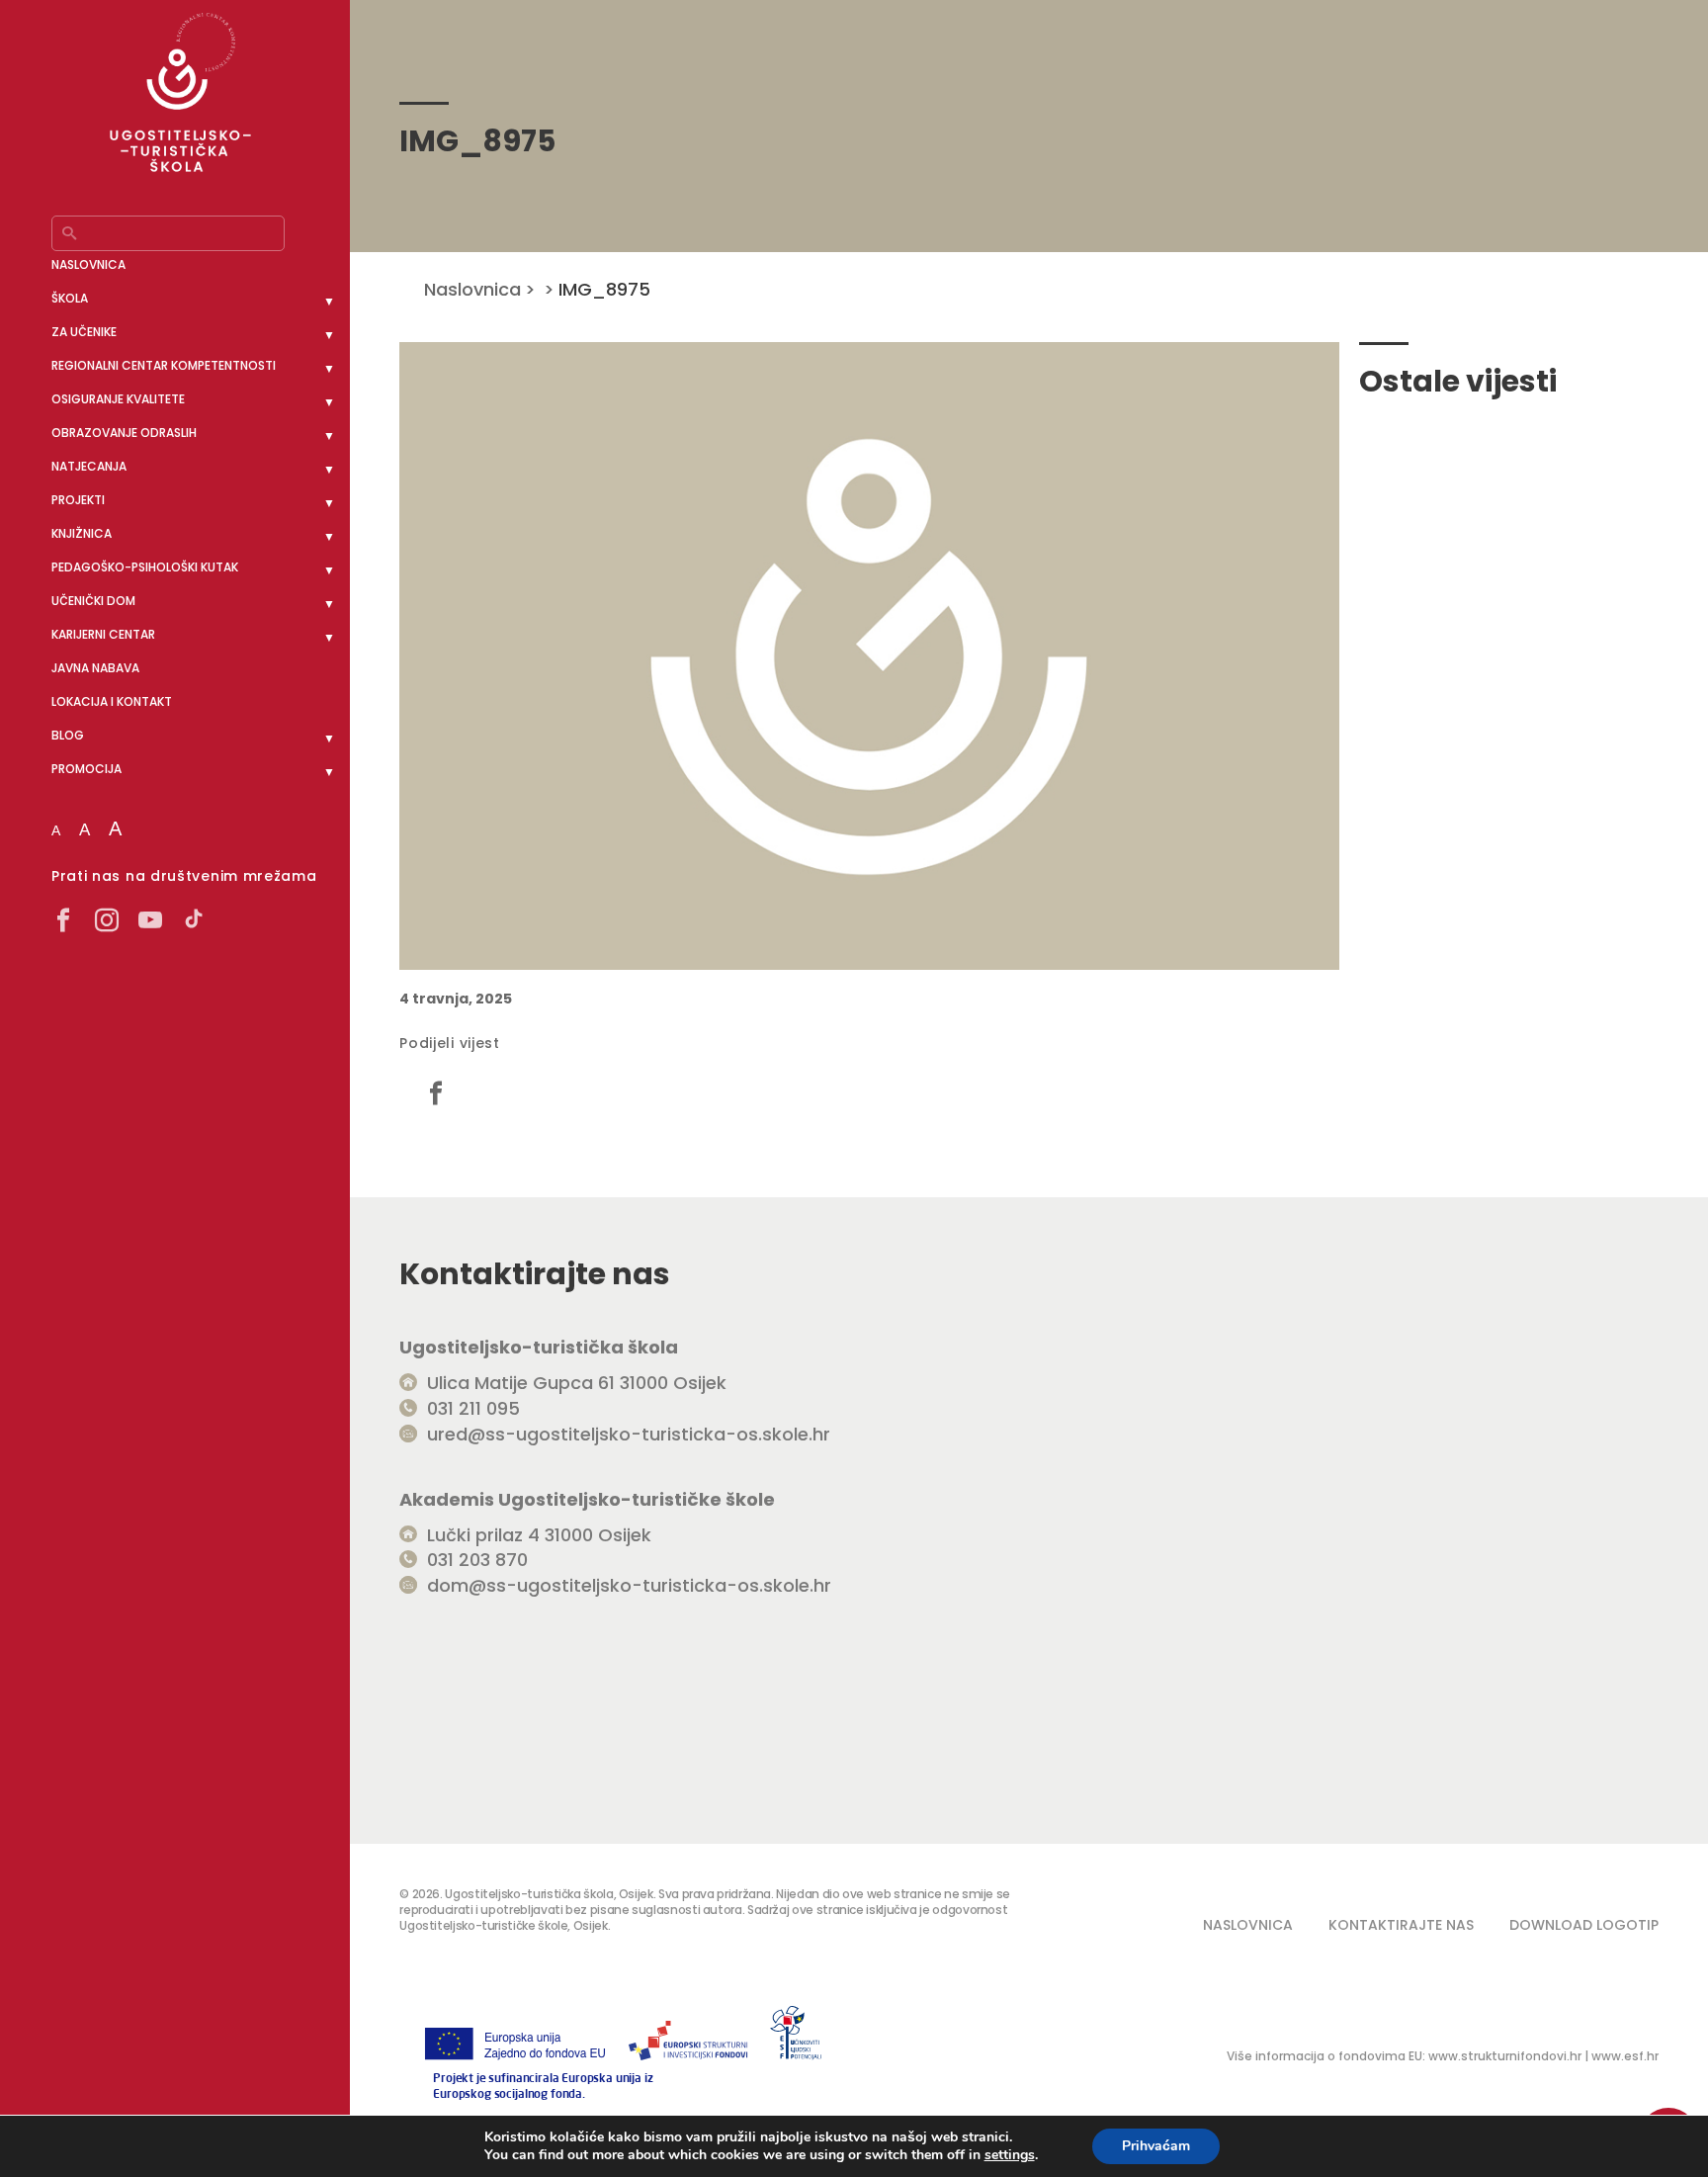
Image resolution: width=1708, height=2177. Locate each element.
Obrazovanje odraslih (124, 433)
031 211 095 (473, 1408)
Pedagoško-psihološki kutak (145, 567)
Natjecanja (89, 466)
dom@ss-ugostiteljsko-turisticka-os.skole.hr (629, 1585)
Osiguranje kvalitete (118, 399)
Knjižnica (82, 533)
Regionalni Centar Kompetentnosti (164, 365)
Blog (68, 735)
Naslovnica (88, 264)
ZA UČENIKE (84, 332)
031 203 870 (477, 1560)
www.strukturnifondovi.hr (1505, 2056)
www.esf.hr (1625, 2056)
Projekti (78, 500)
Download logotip (1584, 1925)
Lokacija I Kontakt (112, 701)
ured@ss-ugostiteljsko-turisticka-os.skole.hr (629, 1434)
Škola (70, 298)
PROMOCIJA (86, 769)
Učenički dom (93, 601)
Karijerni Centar (103, 634)
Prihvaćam (1156, 2146)
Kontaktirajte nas (1401, 1925)
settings (1010, 2155)
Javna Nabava (95, 668)
